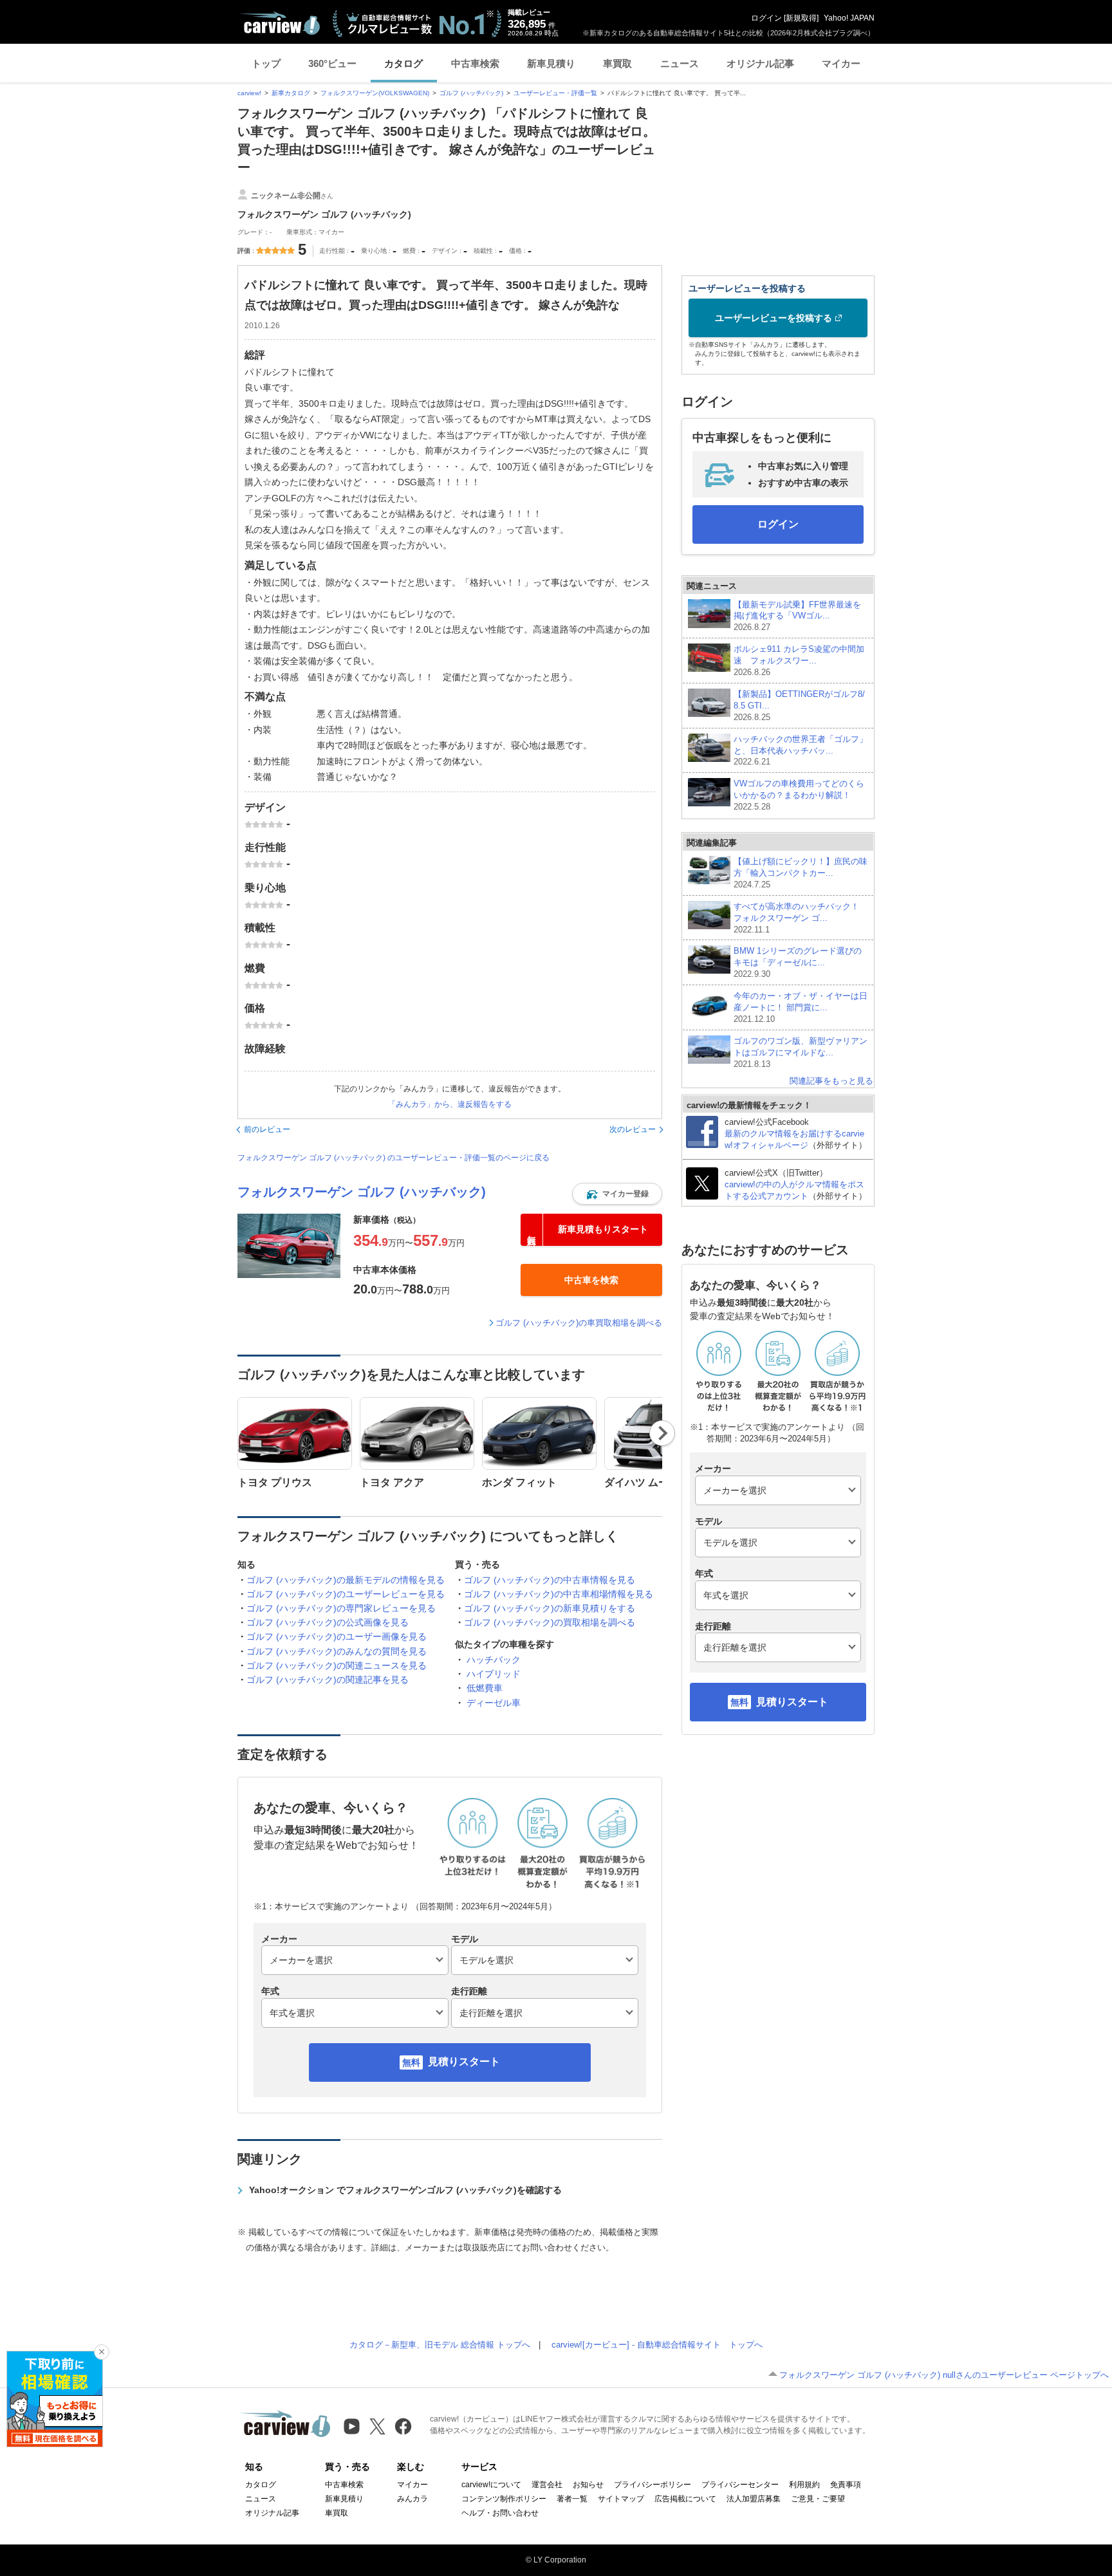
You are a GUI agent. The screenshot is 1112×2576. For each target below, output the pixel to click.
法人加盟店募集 (754, 2499)
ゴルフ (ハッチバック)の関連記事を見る (328, 1680)
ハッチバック (494, 1660)
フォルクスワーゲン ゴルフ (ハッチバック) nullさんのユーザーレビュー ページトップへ (944, 2375)
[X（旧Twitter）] (377, 2426)
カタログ (403, 63)
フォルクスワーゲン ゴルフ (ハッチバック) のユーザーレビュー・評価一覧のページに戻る (394, 1158)
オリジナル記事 (760, 63)
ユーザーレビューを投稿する (774, 318)
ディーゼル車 (494, 1703)
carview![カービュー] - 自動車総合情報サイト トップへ (657, 2345)
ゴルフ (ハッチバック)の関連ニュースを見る (337, 1665)
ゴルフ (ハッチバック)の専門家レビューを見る (341, 1608)
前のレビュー (267, 1129)
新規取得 (801, 18)
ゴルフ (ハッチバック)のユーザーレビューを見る (346, 1594)
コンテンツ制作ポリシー (504, 2499)
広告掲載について (685, 2499)
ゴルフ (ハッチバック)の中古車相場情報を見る (559, 1594)
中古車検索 (475, 63)
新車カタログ (291, 93)
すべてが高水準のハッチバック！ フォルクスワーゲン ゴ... (801, 918)
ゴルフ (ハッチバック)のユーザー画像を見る (337, 1636)
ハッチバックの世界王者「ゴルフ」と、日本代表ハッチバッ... (801, 751)
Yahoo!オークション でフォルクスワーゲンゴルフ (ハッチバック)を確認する (405, 2190)
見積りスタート (464, 2062)
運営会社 (547, 2485)
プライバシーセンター (740, 2485)
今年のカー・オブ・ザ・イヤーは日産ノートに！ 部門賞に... (801, 1007)
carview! (249, 93)
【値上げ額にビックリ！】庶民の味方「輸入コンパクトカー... (801, 873)
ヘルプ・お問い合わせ (500, 2513)
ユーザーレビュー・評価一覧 (555, 93)
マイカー (841, 63)
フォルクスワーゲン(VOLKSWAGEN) (375, 93)
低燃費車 (485, 1688)
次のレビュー (633, 1129)
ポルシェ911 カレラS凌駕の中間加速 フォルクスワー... (799, 661)
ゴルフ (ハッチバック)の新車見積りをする (550, 1608)
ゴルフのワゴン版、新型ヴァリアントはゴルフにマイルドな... (801, 1052)
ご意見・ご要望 (818, 2499)
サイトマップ (621, 2499)
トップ (266, 63)
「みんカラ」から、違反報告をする (450, 1104)
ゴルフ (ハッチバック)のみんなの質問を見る (337, 1651)
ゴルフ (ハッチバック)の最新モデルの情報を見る (346, 1580)
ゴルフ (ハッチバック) (471, 93)
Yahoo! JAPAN (849, 18)
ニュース (680, 63)
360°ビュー (332, 63)
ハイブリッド (494, 1674)
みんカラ (412, 2499)
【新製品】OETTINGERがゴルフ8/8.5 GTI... (799, 706)
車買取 (617, 63)
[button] (617, 1194)
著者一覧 (572, 2499)
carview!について (491, 2485)
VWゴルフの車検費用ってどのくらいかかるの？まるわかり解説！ (799, 795)
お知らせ (588, 2485)
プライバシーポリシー (653, 2485)
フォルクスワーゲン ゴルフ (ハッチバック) (362, 1192)
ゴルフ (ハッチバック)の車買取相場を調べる (579, 1323)
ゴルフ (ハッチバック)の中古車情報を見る (550, 1580)
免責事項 (846, 2485)
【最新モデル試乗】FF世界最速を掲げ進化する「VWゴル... (797, 616)
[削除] (102, 2352)
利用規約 (804, 2485)
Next (663, 1433)
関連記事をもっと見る (831, 1081)
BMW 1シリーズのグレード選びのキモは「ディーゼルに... (798, 962)
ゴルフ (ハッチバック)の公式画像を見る (328, 1622)
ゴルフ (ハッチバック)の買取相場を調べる (550, 1622)
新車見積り (551, 63)
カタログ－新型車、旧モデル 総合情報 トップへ (440, 2345)
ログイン (766, 18)
